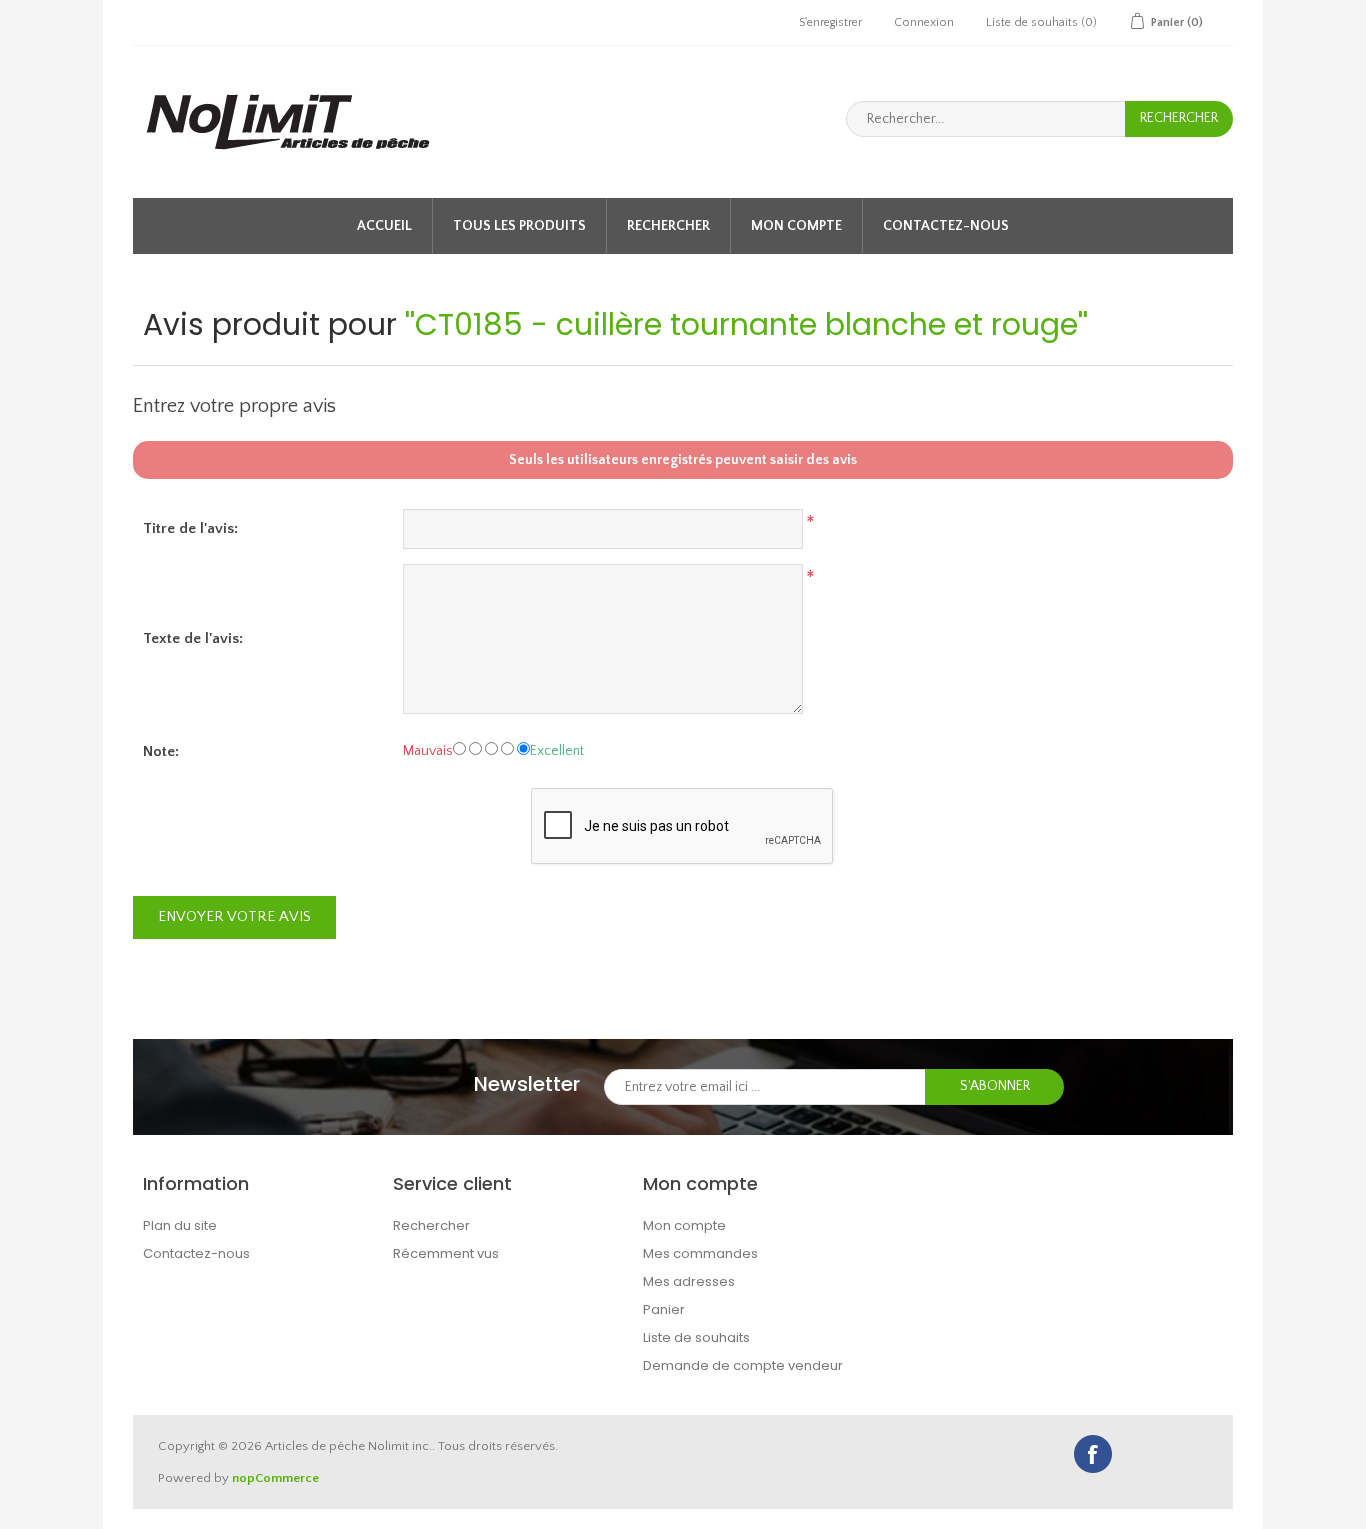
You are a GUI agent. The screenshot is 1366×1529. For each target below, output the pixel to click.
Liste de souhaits (696, 1337)
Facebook (1093, 1454)
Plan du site (180, 1225)
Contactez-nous (946, 226)
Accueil (384, 226)
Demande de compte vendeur (743, 1365)
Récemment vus (446, 1253)
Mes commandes (700, 1253)
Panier (664, 1309)
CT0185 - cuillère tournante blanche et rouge (746, 324)
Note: (161, 751)
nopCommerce (275, 1478)
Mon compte (796, 226)
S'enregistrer (830, 22)
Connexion (924, 22)
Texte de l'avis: (193, 638)
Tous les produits (519, 226)
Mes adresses (689, 1281)
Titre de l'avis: (190, 528)
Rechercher (668, 226)
